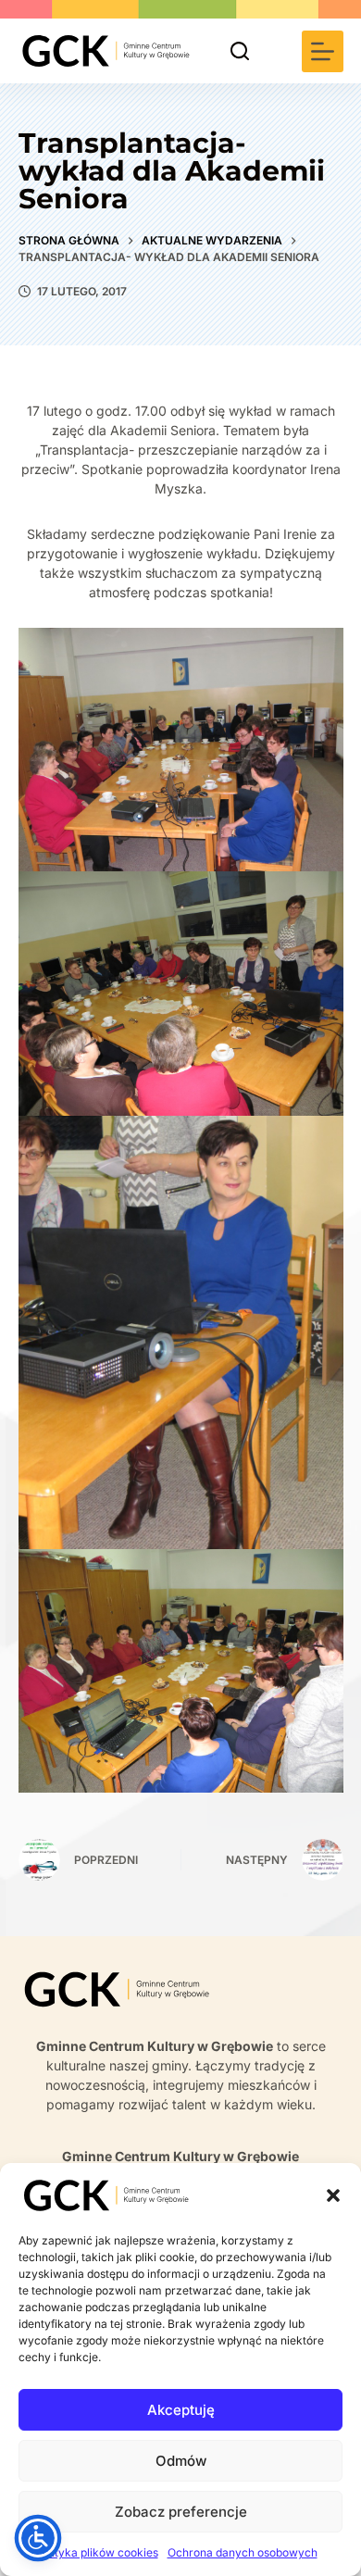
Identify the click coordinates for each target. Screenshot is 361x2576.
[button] (333, 2195)
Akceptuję (181, 2410)
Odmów (181, 2461)
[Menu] (323, 51)
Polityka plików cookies (97, 2552)
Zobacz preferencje (181, 2512)
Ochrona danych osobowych (243, 2552)
